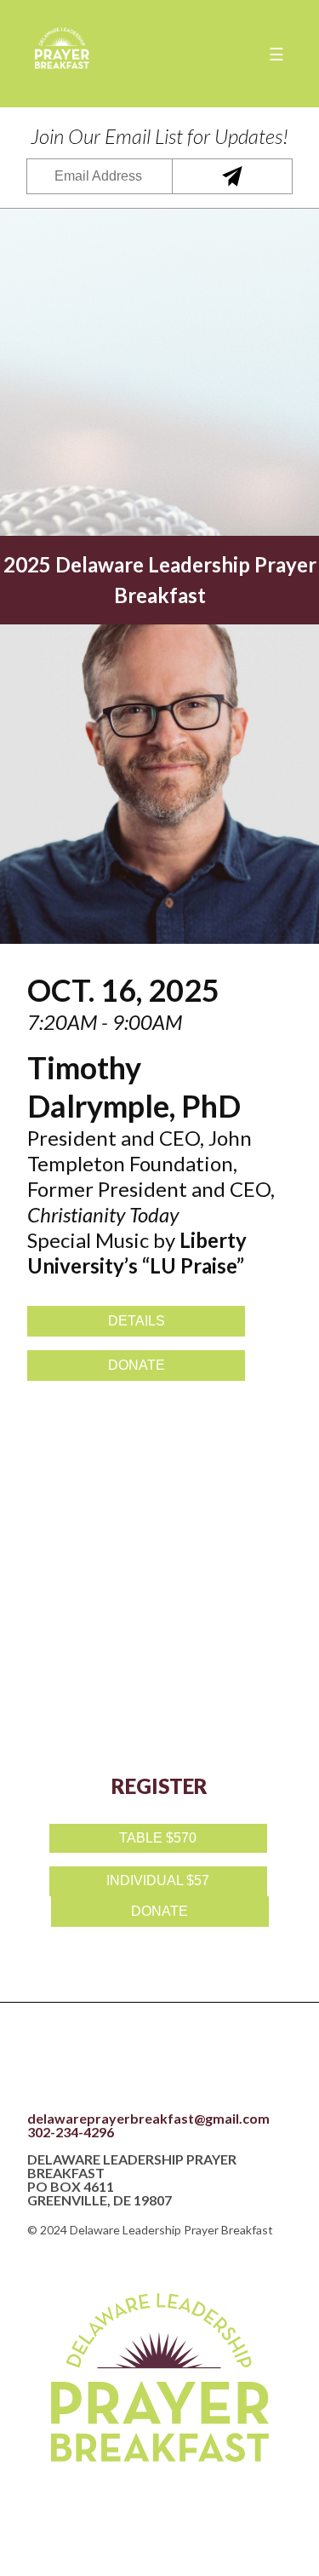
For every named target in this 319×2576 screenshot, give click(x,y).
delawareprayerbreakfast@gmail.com (148, 2119)
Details (137, 1321)
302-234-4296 (71, 2132)
